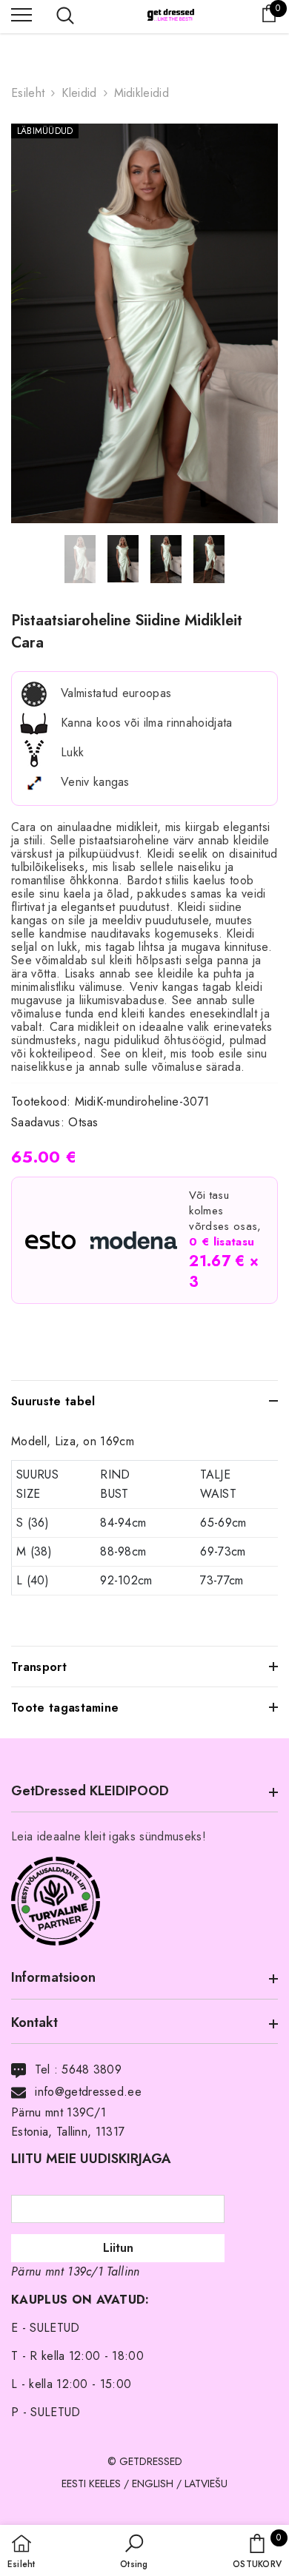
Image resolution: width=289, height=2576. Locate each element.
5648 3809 (92, 2069)
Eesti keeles (91, 2483)
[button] (134, 2552)
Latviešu (206, 2483)
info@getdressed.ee (88, 2092)
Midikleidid (142, 93)
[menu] (21, 14)
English (153, 2483)
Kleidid (79, 93)
